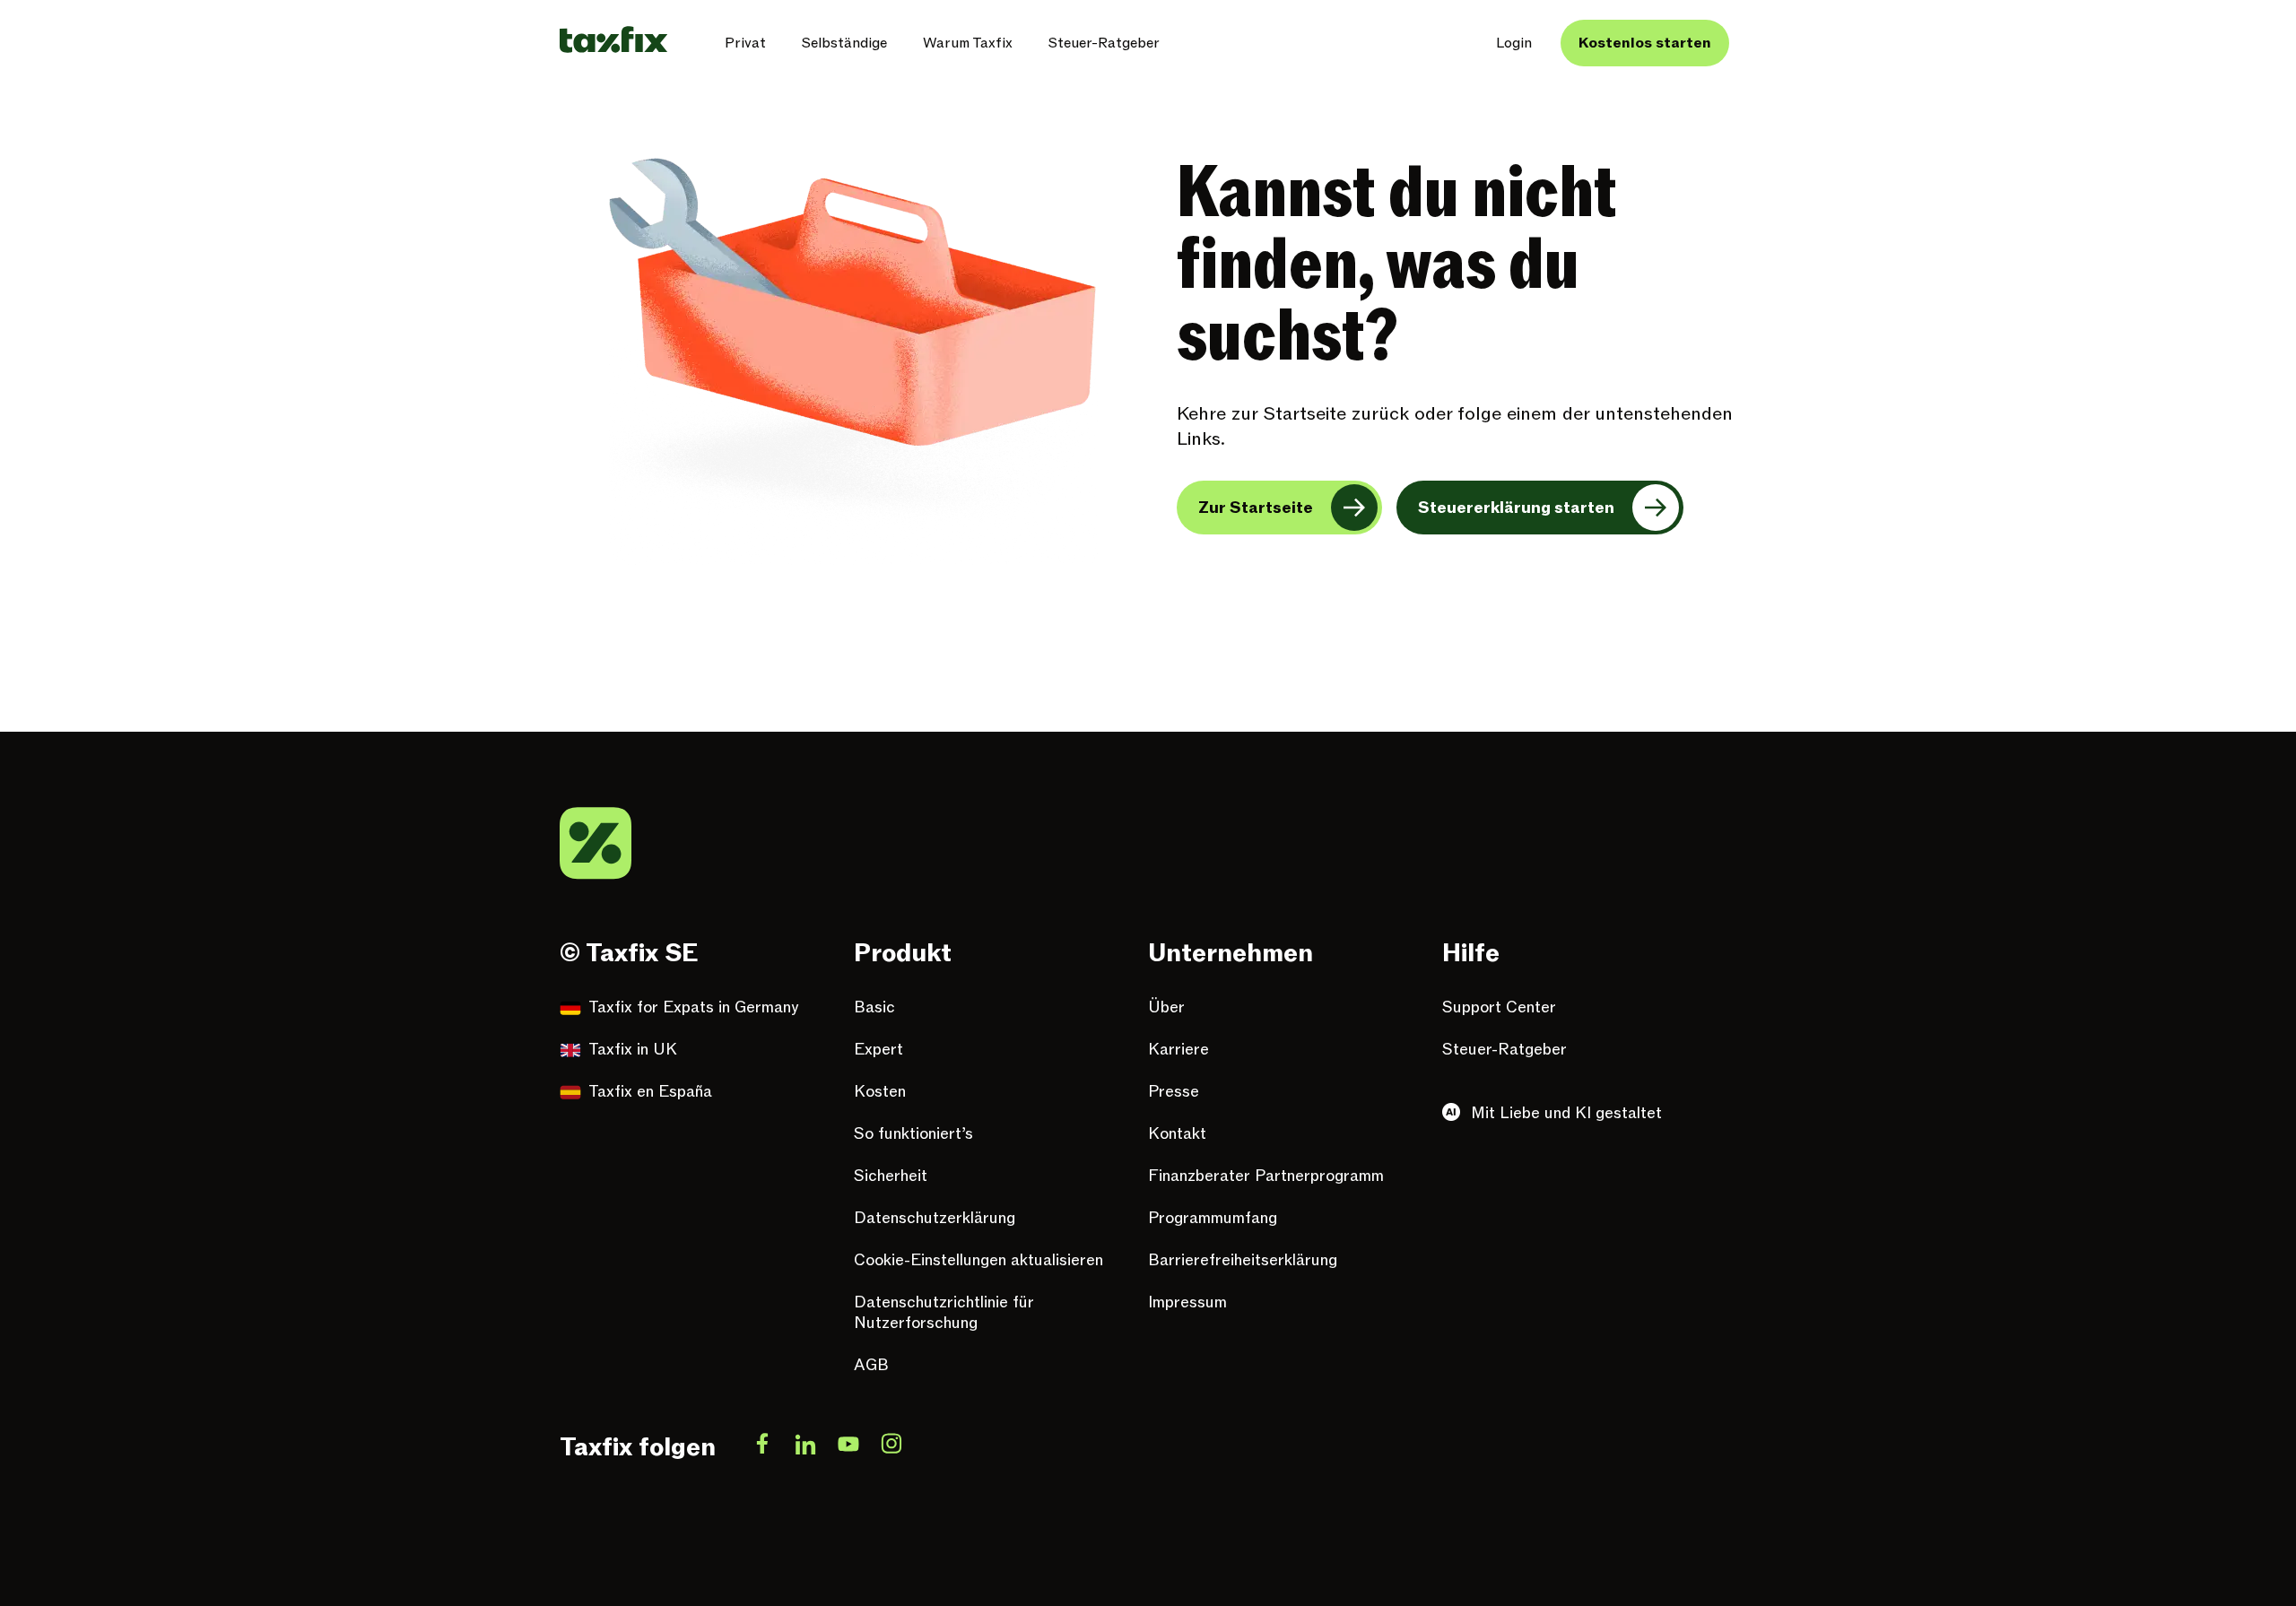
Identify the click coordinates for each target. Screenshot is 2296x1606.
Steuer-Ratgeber (1104, 43)
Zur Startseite (1256, 508)
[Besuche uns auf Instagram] (891, 1447)
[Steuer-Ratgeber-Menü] (1174, 43)
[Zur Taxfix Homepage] (613, 39)
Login (1514, 43)
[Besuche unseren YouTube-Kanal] (848, 1447)
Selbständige (844, 43)
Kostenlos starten (1645, 43)
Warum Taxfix (968, 43)
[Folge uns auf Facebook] (762, 1447)
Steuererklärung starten (1516, 508)
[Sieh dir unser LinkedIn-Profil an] (805, 1447)
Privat (745, 43)
